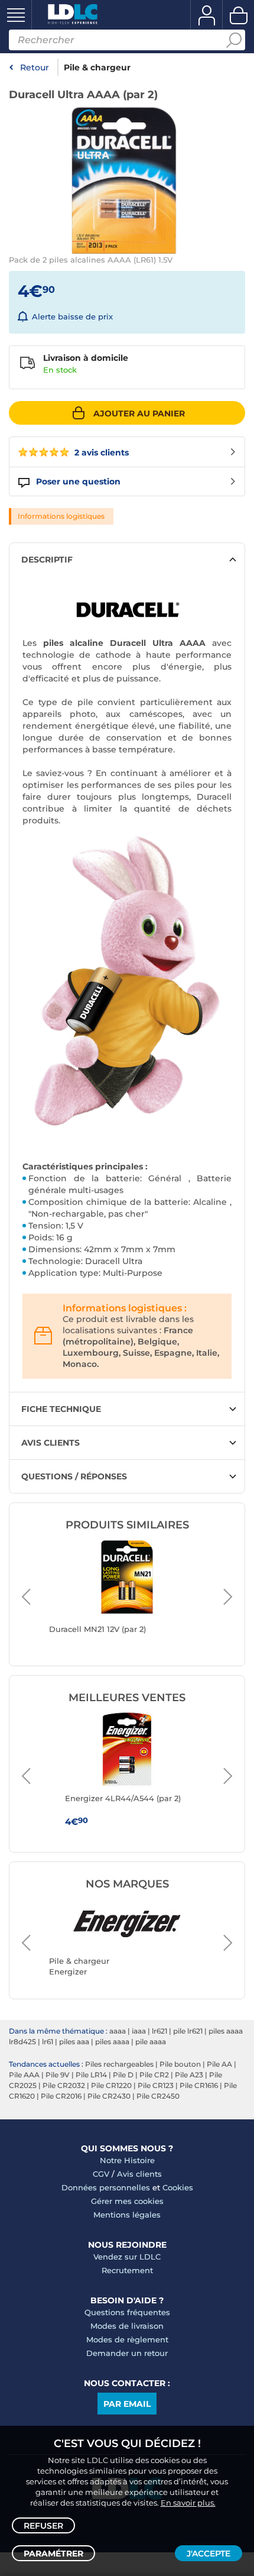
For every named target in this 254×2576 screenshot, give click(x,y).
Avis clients (139, 2174)
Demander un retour (127, 2353)
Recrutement (127, 2270)
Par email (127, 2404)
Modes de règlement (127, 2339)
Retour (35, 67)
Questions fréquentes (127, 2312)
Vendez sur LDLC (127, 2257)
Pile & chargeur (97, 67)
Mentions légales (127, 2215)
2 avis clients (100, 453)
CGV (101, 2174)
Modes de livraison (127, 2326)
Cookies (178, 2187)
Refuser (43, 2526)
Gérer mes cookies (127, 2201)
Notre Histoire (127, 2160)
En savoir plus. (188, 2503)
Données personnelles (106, 2187)
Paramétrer (53, 2554)
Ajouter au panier (139, 413)
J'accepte (209, 2554)
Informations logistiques (61, 516)
